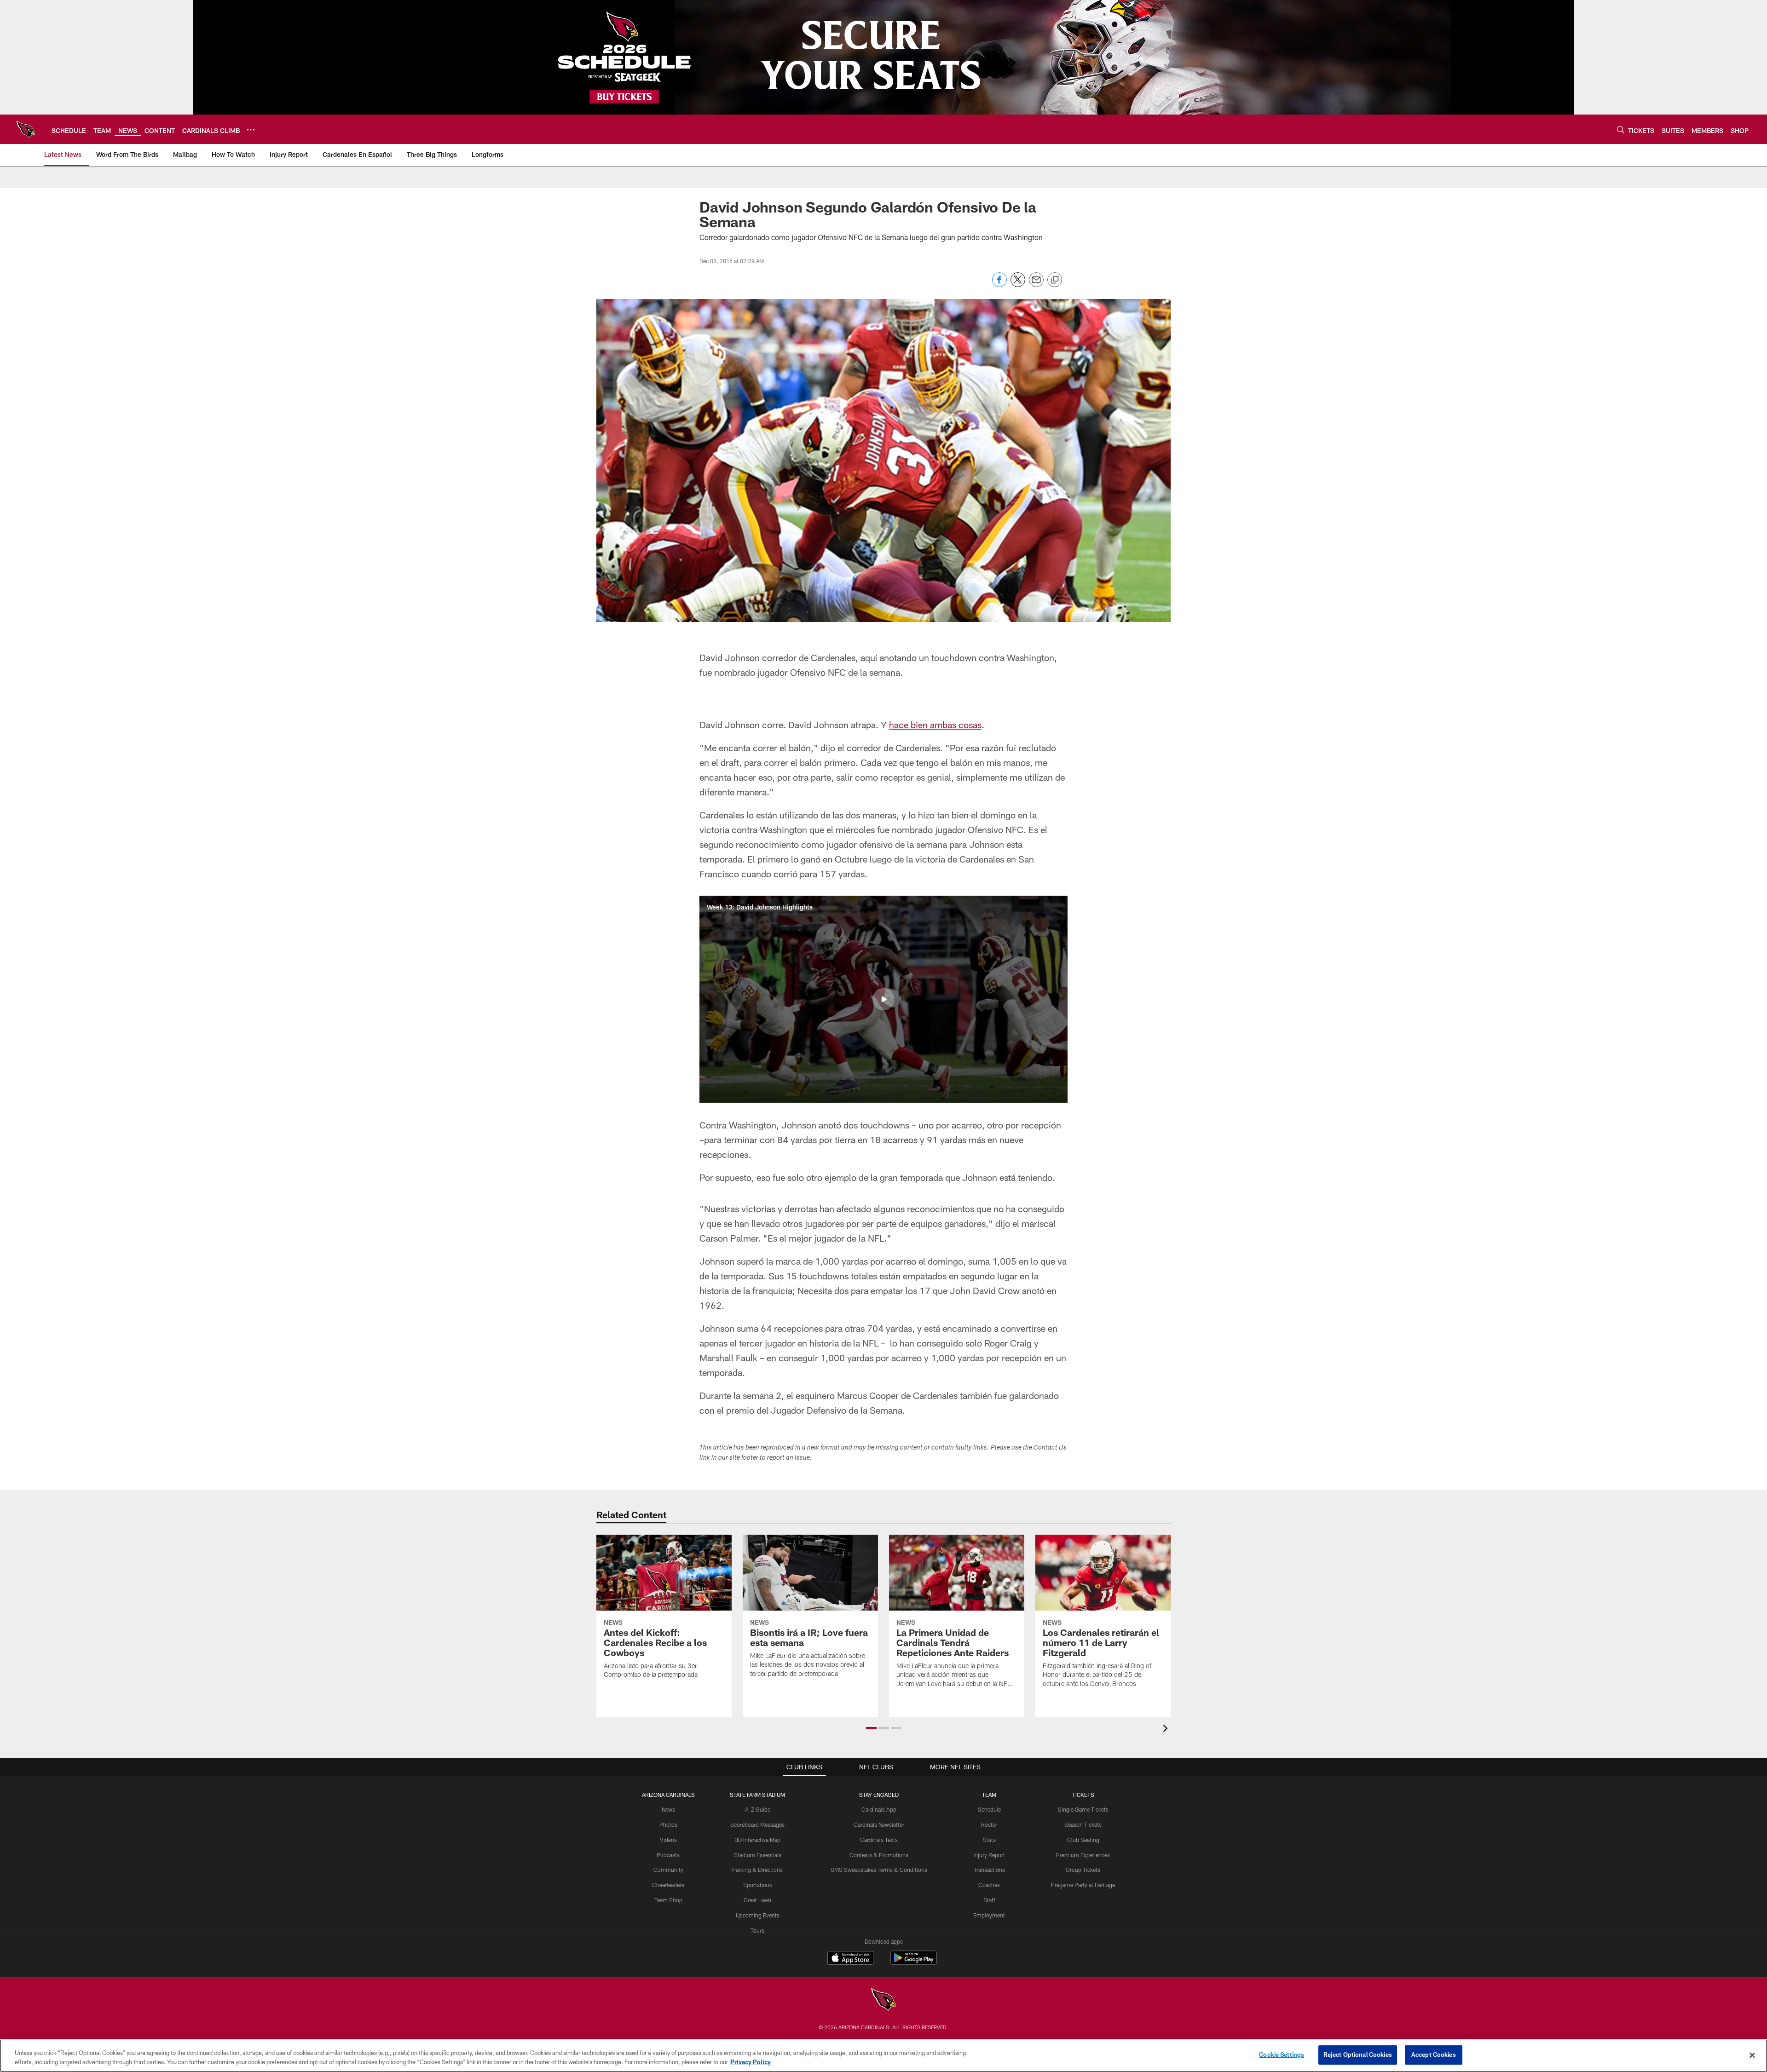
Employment (989, 1915)
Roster (989, 1825)
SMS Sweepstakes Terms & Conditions (879, 1870)
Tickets (1083, 1795)
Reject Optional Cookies (1358, 2055)
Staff (989, 1900)
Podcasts (668, 1855)
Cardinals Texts (879, 1840)
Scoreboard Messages (757, 1825)
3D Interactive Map (758, 1840)
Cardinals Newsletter (879, 1825)
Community (668, 1870)
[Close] (1752, 2055)
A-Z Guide (758, 1809)
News (668, 1809)
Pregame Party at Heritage (1083, 1885)
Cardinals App (879, 1809)
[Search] (1621, 129)
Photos (668, 1825)
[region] (883, 2056)
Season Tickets (1083, 1825)
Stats (989, 1840)
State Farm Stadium (757, 1795)
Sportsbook (758, 1885)
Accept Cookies (1434, 2055)
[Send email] (1036, 285)
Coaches (989, 1885)
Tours (757, 1930)
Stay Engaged (879, 1795)
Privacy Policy (751, 2062)
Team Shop (668, 1900)
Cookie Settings (1282, 2055)
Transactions (989, 1870)
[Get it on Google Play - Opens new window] (914, 1962)
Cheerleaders (668, 1885)
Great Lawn (757, 1900)
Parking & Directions (757, 1870)
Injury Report (989, 1855)
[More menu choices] (251, 130)
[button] (883, 999)
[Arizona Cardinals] (883, 2000)
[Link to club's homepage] (26, 129)
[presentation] (1167, 1730)
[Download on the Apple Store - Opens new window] (850, 1959)
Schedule (989, 1809)
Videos (668, 1840)
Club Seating (1083, 1840)
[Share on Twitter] (1018, 285)
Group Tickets (1083, 1870)
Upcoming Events (758, 1915)
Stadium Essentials (758, 1855)
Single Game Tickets (1083, 1809)
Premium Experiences (1083, 1855)
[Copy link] (1055, 280)
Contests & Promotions (879, 1855)
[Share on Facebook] (999, 285)
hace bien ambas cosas (935, 725)
